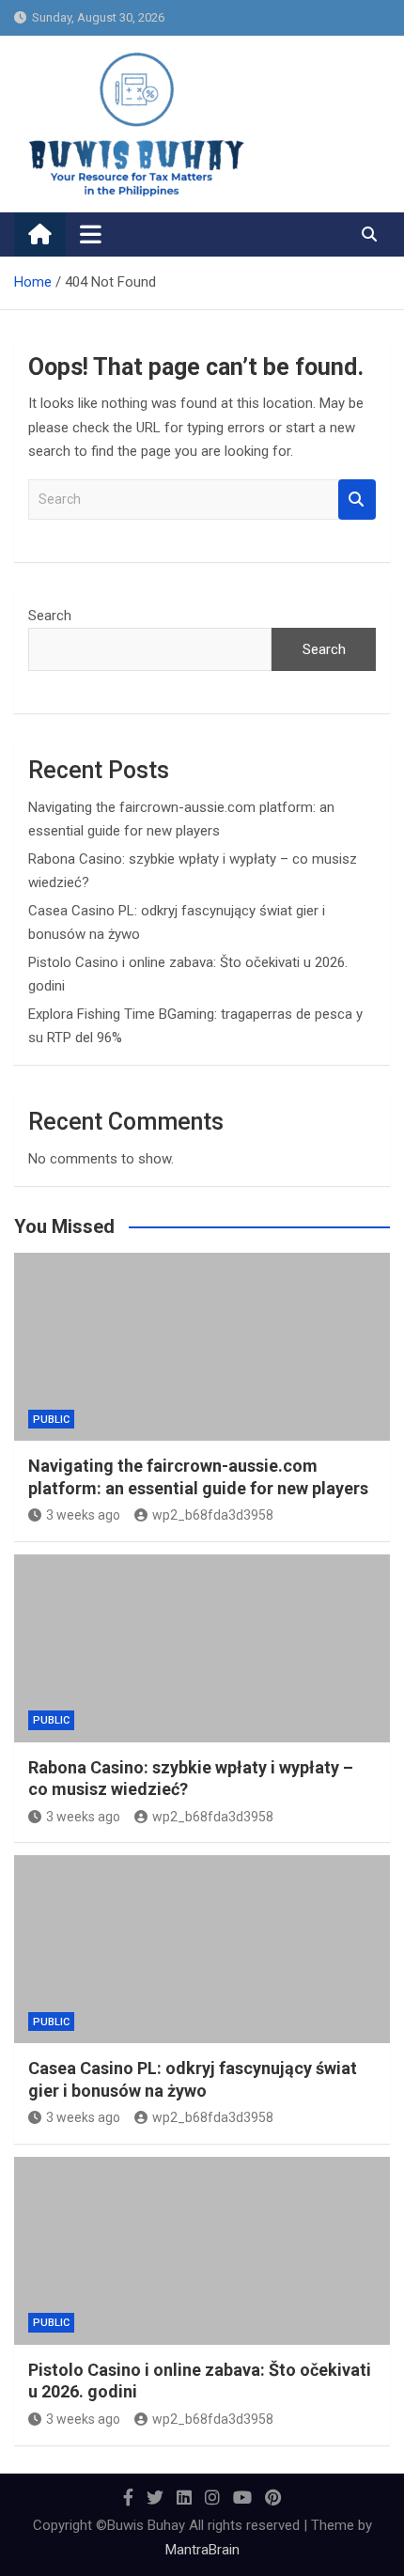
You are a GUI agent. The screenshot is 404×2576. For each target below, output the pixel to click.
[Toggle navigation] (91, 234)
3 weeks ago (83, 1515)
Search (357, 500)
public (51, 1420)
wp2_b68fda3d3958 (213, 1515)
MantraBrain (202, 2550)
